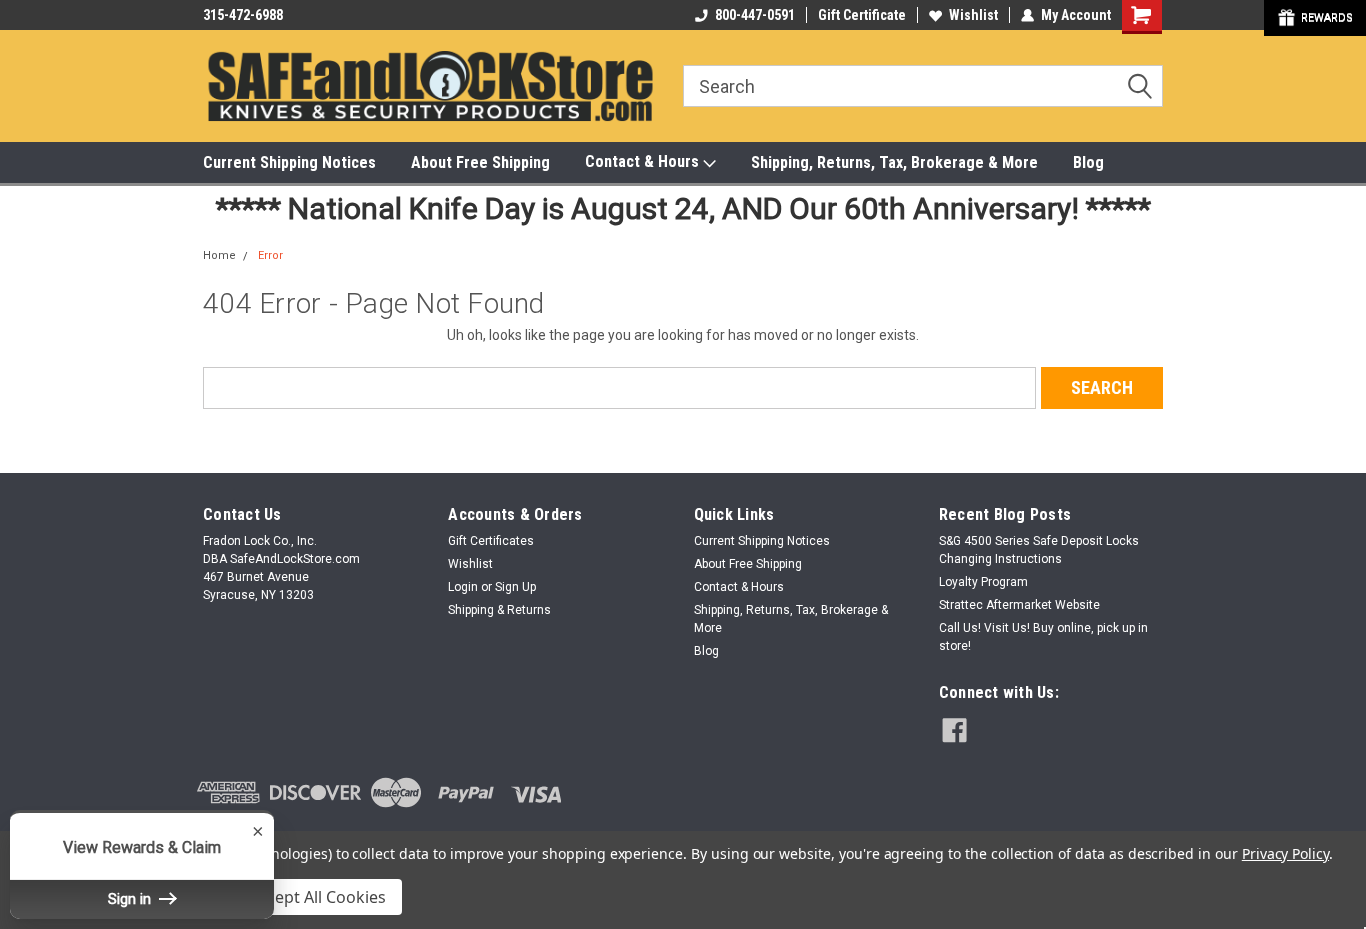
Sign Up (515, 587)
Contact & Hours (644, 161)
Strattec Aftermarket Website (1019, 605)
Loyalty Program (983, 582)
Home (219, 255)
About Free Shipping (480, 162)
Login (463, 587)
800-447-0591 (755, 15)
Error (270, 255)
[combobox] (923, 86)
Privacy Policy (1285, 853)
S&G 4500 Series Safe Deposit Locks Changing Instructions (1039, 550)
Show (1315, 18)
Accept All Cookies (317, 897)
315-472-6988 (243, 15)
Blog (1088, 162)
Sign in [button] (131, 899)
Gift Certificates (491, 541)
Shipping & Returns (499, 610)
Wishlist (973, 15)
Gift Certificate (862, 15)
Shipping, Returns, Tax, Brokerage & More (894, 162)
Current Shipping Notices (289, 162)
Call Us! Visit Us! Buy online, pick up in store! (1043, 637)
